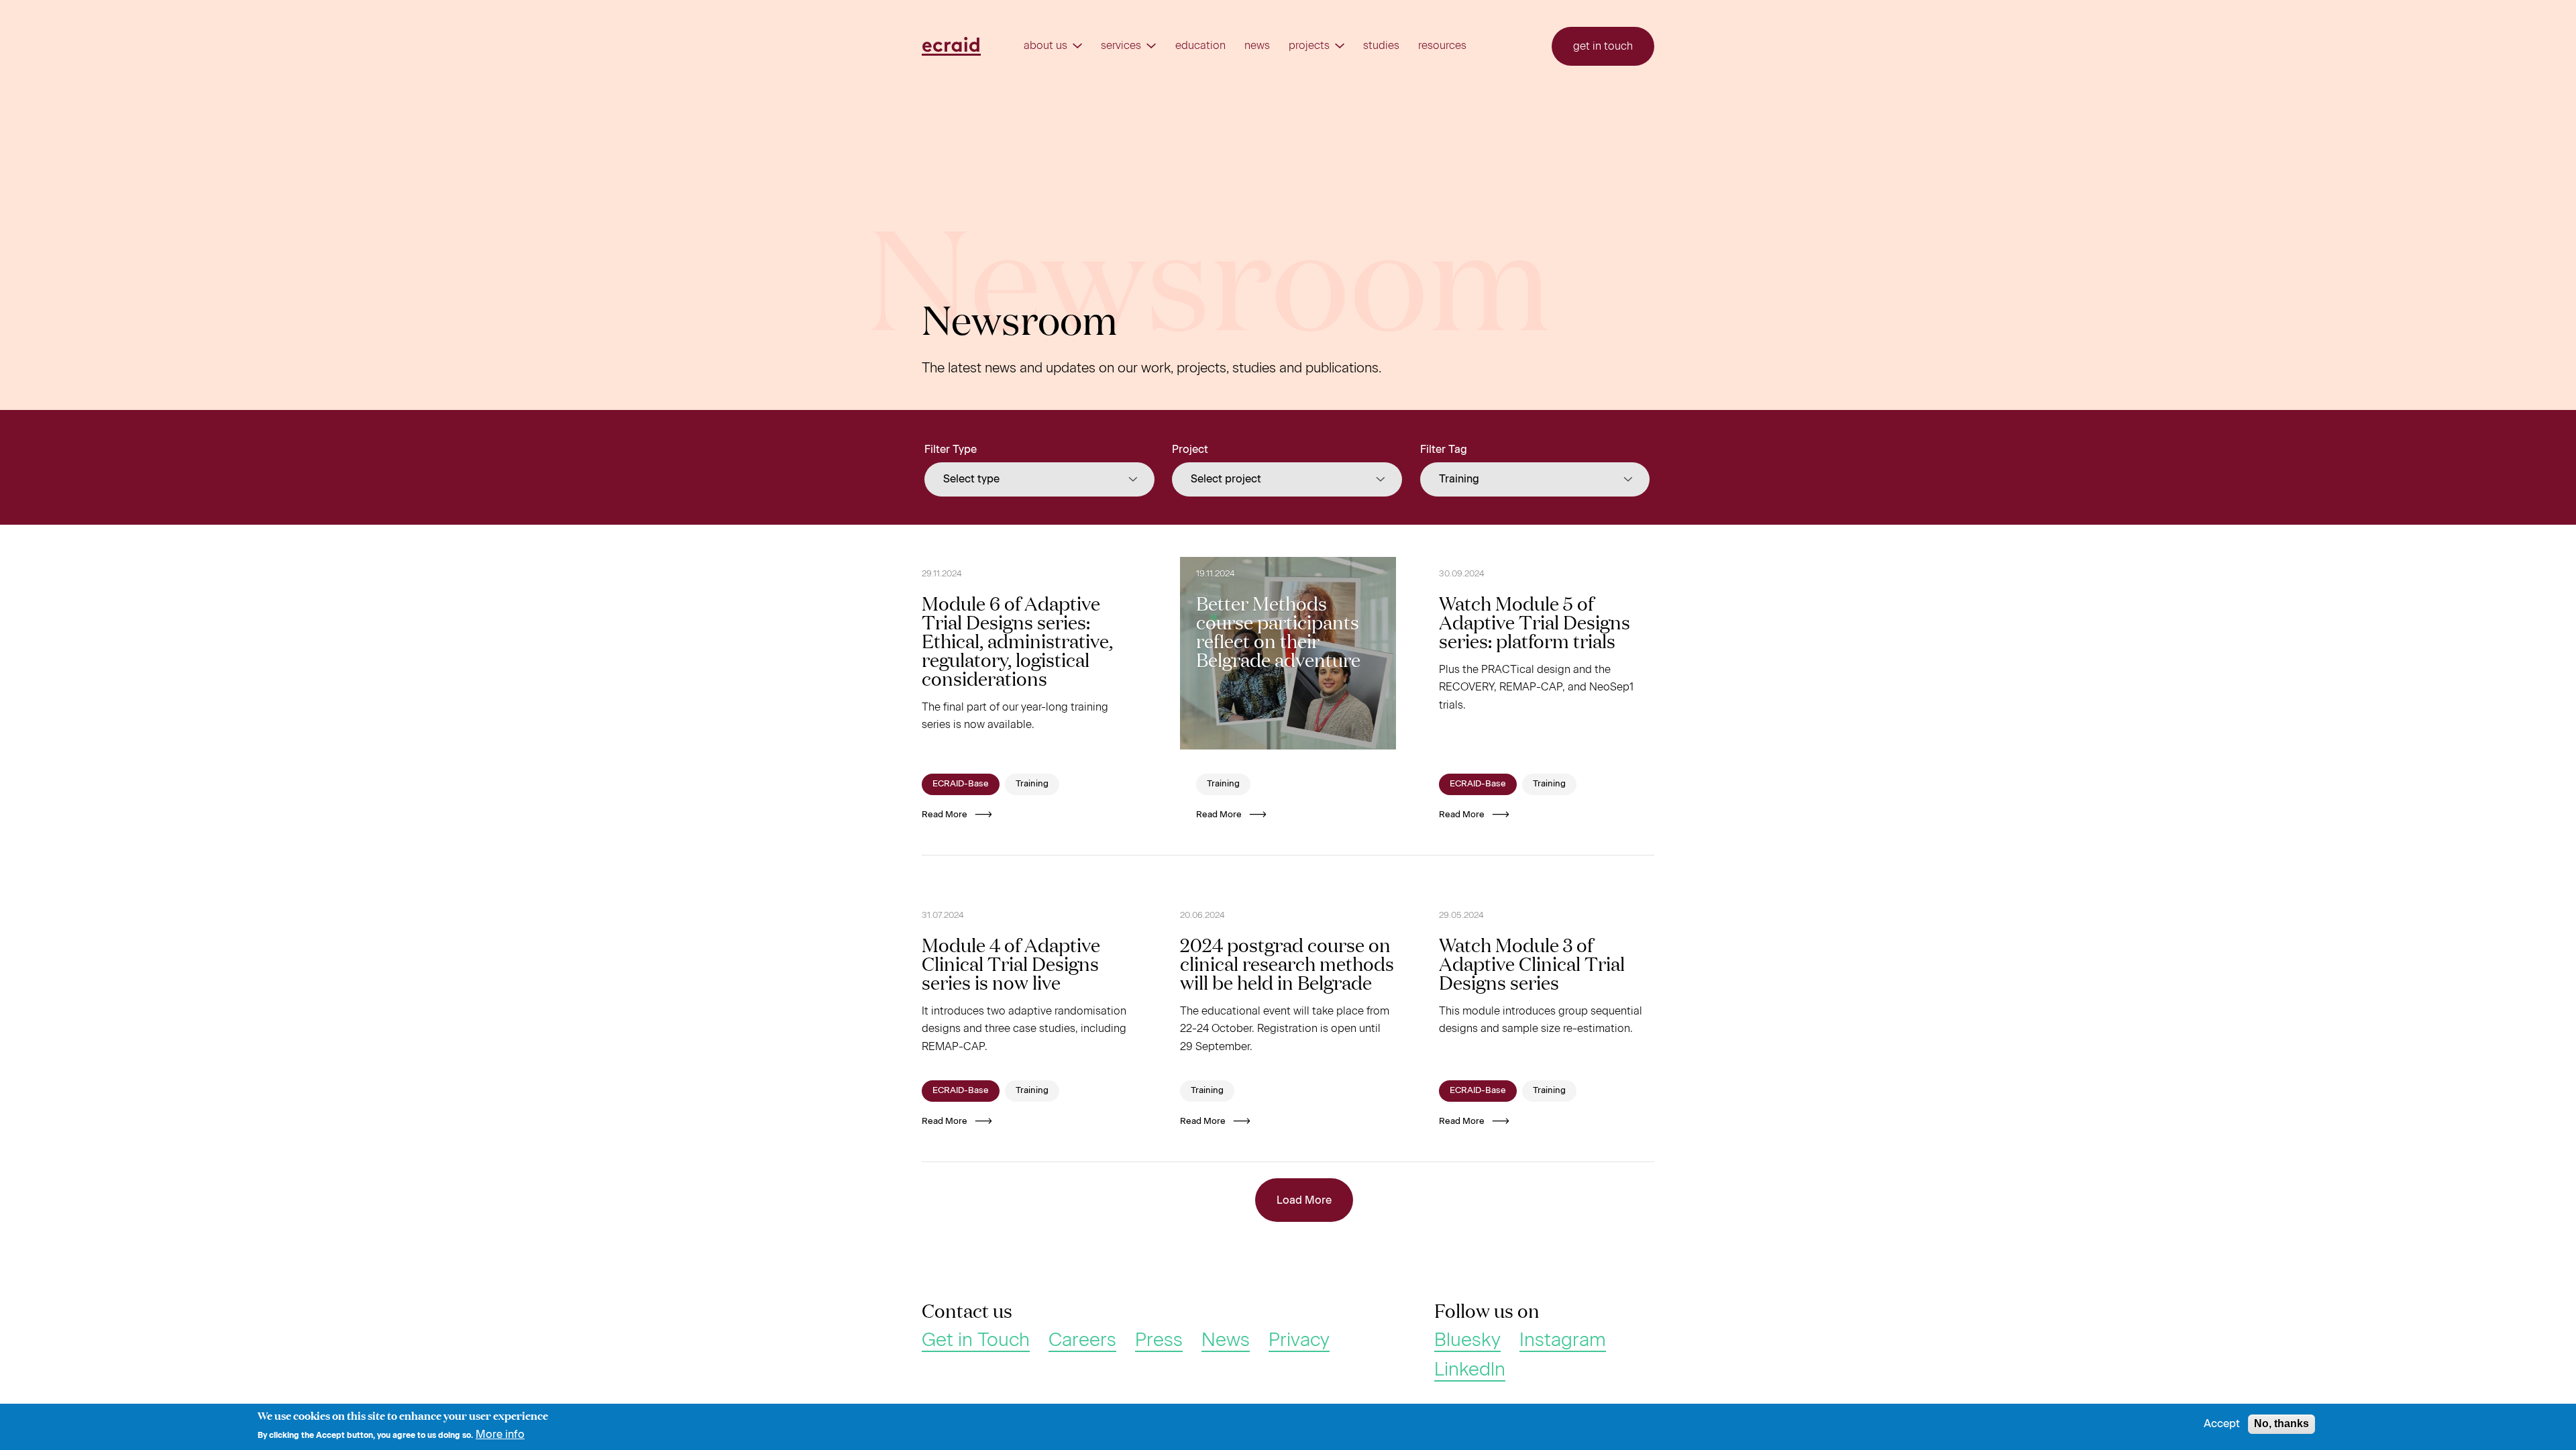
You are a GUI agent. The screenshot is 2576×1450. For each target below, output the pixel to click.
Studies (1381, 46)
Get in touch (1603, 46)
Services (1121, 46)
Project (1190, 449)
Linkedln (1470, 1369)
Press (1159, 1340)
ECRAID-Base (961, 783)
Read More (945, 814)
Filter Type (951, 449)
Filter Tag (1444, 449)
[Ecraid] (951, 46)
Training (1032, 783)
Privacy (1299, 1340)
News (1257, 46)
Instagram (1563, 1340)
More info (500, 1434)
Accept (2222, 1424)
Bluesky (1467, 1340)
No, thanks (2282, 1423)
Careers (1082, 1340)
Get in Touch (976, 1340)
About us (1045, 46)
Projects (1309, 46)
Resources (1442, 46)
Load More (1304, 1200)
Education (1200, 46)
